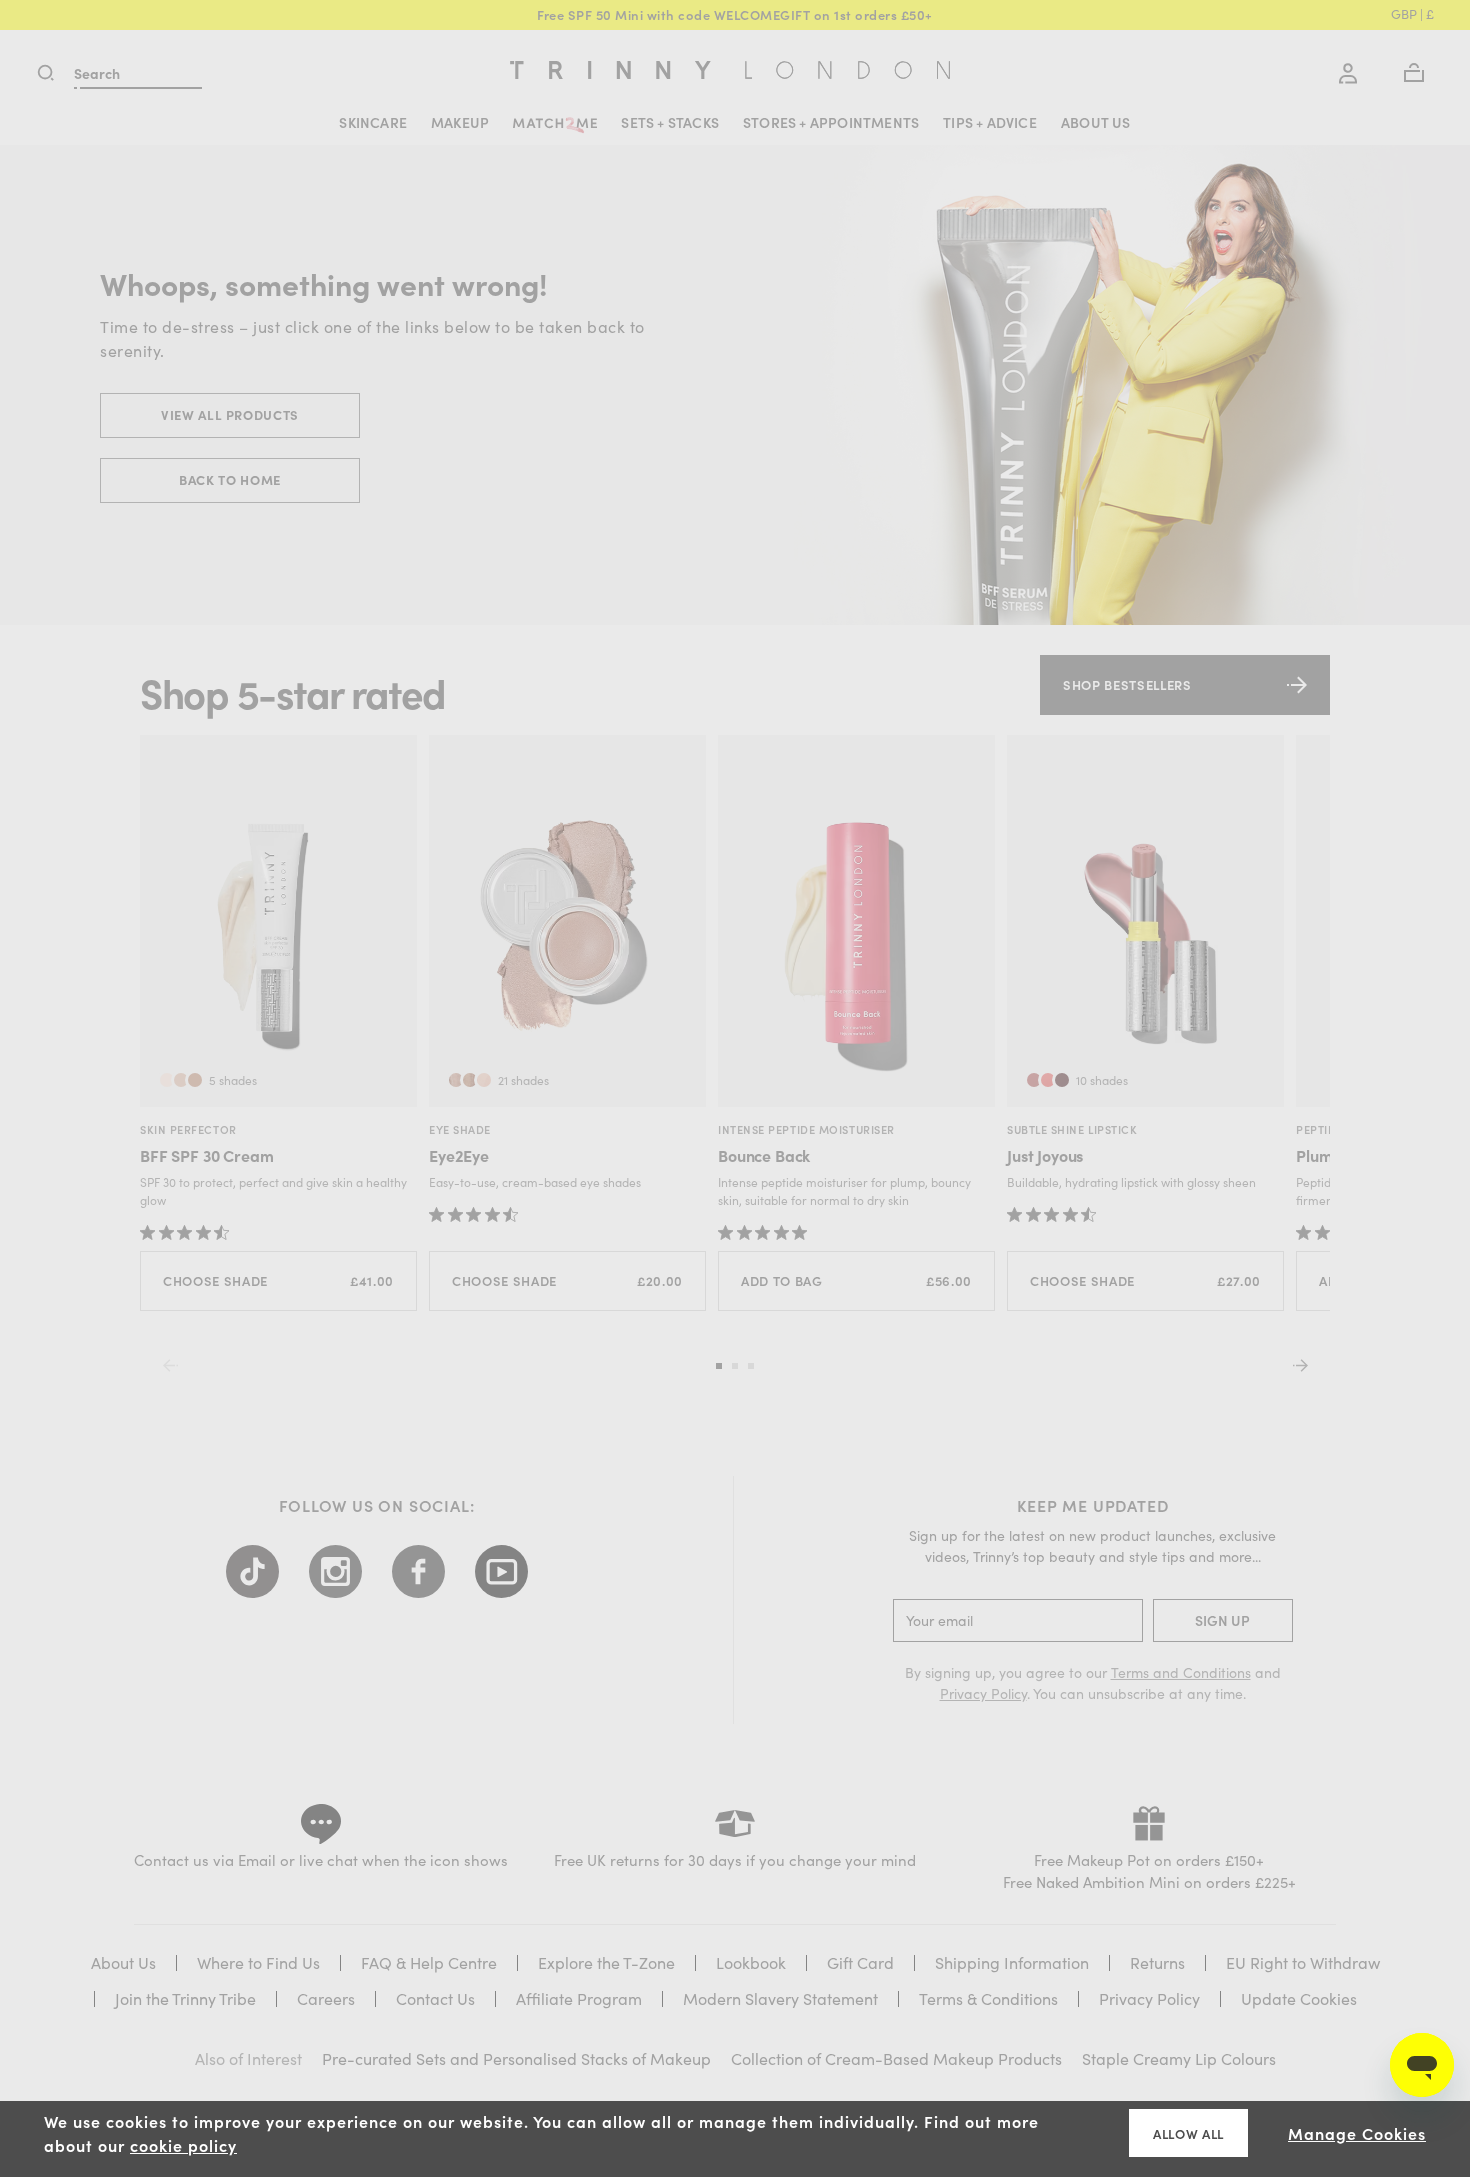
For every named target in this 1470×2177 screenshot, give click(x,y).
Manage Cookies (1357, 2133)
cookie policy (183, 2145)
